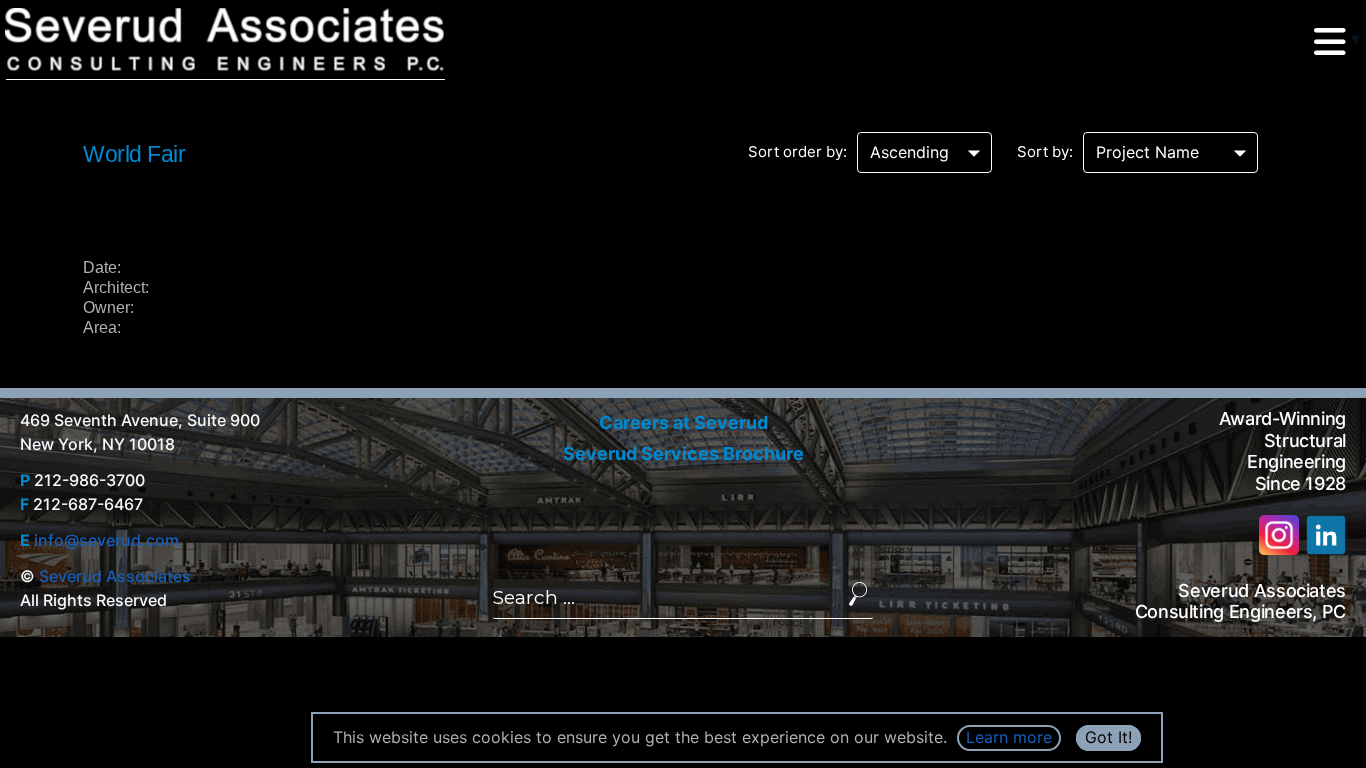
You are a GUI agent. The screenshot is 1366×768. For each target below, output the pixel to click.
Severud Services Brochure (683, 453)
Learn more (1009, 737)
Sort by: (1045, 151)
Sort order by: (797, 151)
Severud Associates (115, 576)
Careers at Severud (683, 422)
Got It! (1108, 737)
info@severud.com (106, 540)
